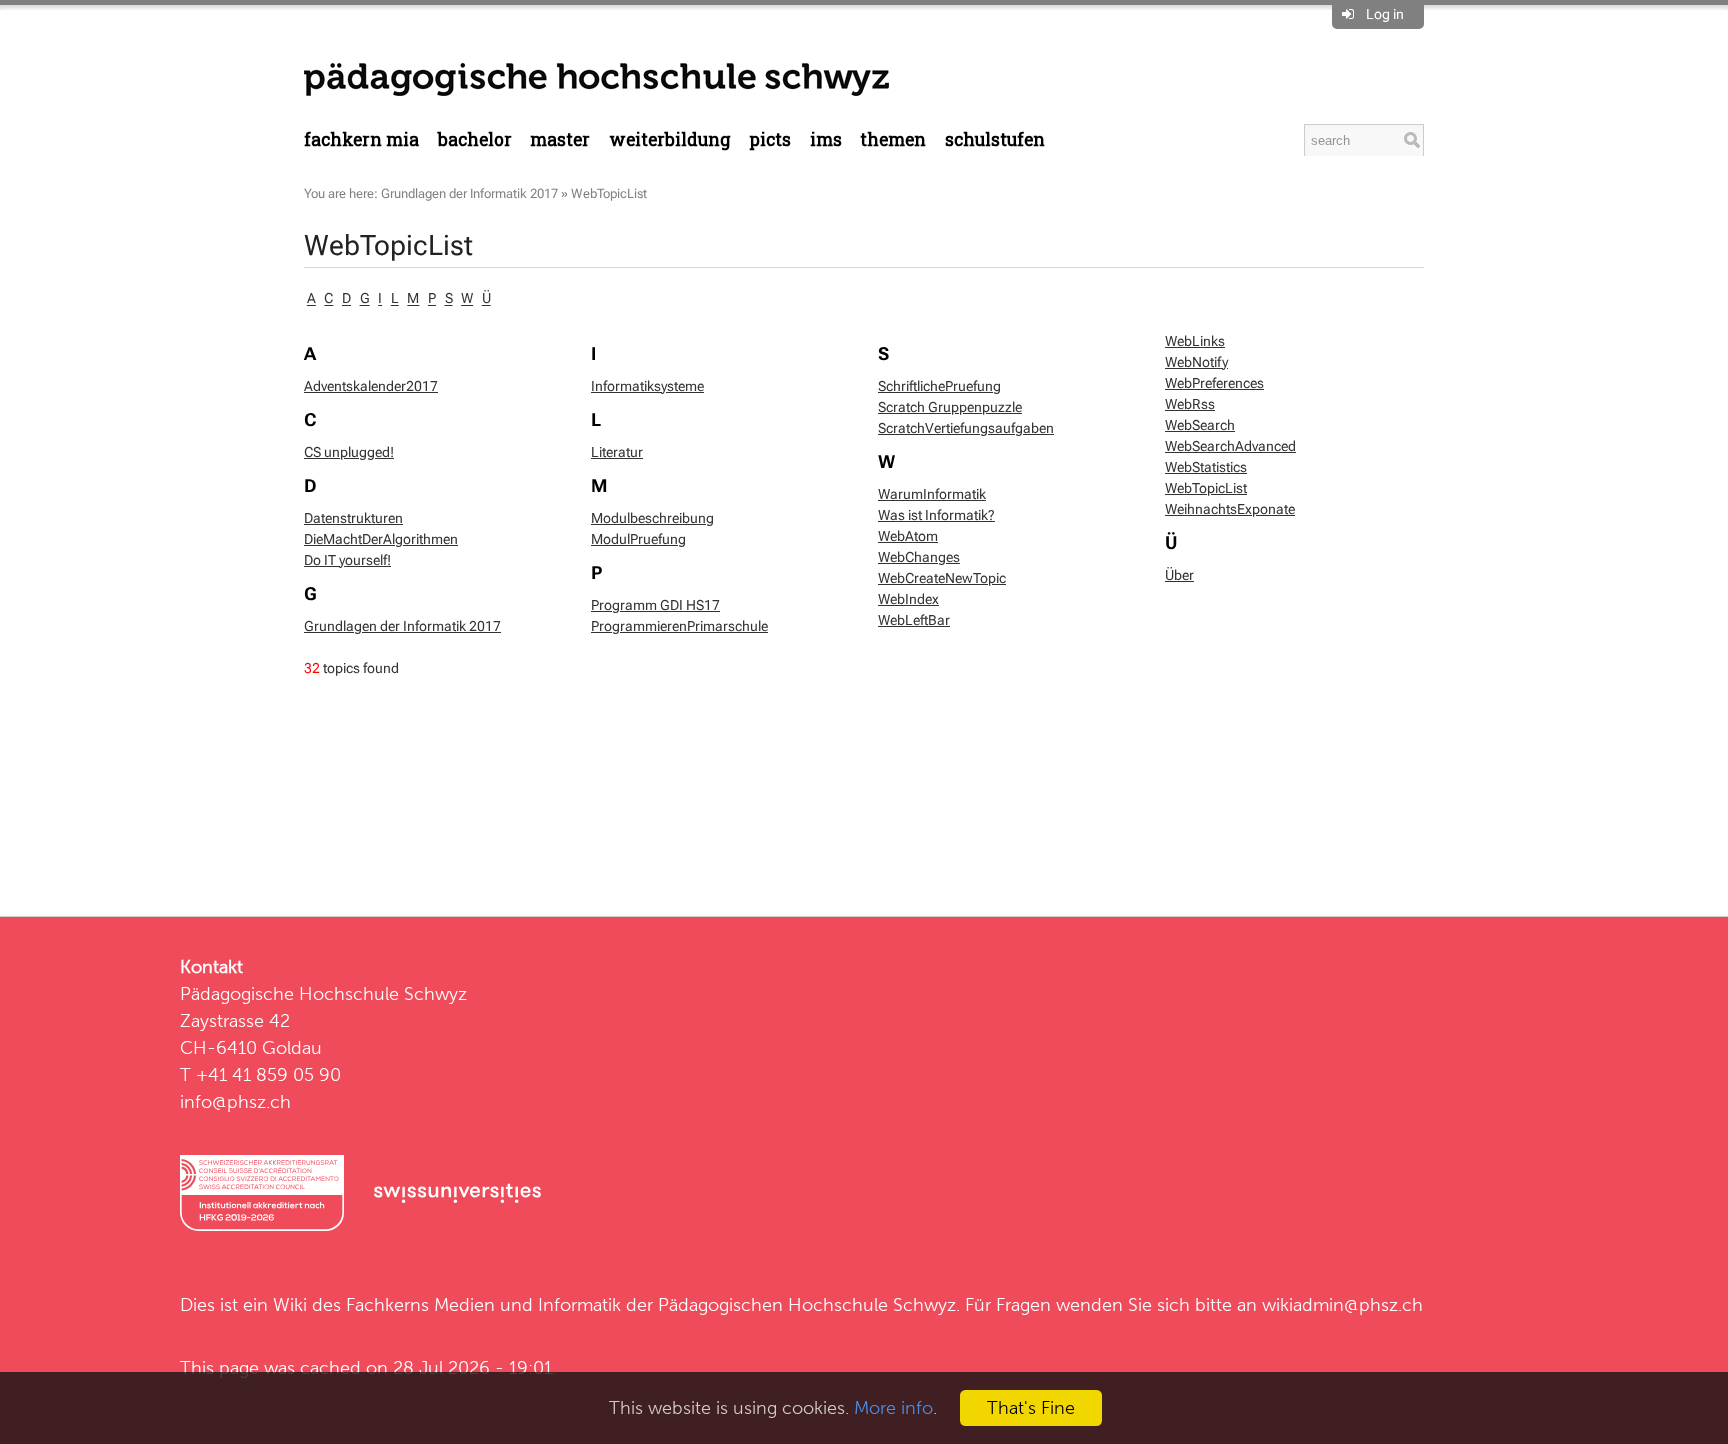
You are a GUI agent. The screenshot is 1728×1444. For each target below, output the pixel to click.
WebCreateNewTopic (942, 578)
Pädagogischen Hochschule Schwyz (807, 1304)
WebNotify (1196, 362)
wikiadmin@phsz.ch (1342, 1304)
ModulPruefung (638, 539)
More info (893, 1407)
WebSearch (1200, 425)
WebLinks (1195, 341)
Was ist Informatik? (936, 515)
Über (1179, 575)
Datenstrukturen (353, 518)
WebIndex (908, 599)
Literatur (617, 452)
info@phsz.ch (235, 1101)
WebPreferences (1214, 383)
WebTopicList (609, 193)
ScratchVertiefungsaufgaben (966, 428)
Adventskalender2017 (371, 386)
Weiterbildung (670, 139)
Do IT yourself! (347, 560)
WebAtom (908, 536)
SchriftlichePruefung (939, 386)
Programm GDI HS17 (655, 605)
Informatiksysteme (647, 386)
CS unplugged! (349, 452)
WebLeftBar (914, 620)
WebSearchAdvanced (1230, 446)
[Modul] (596, 78)
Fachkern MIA (361, 139)
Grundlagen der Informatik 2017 (469, 193)
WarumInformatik (932, 494)
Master (560, 139)
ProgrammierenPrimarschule (679, 626)
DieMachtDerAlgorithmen (381, 539)
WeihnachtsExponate (1230, 509)
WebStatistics (1206, 467)
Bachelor (475, 139)
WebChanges (919, 557)
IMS (826, 139)
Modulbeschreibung (652, 518)
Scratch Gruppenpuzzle (950, 407)
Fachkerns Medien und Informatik (483, 1304)
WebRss (1190, 404)
